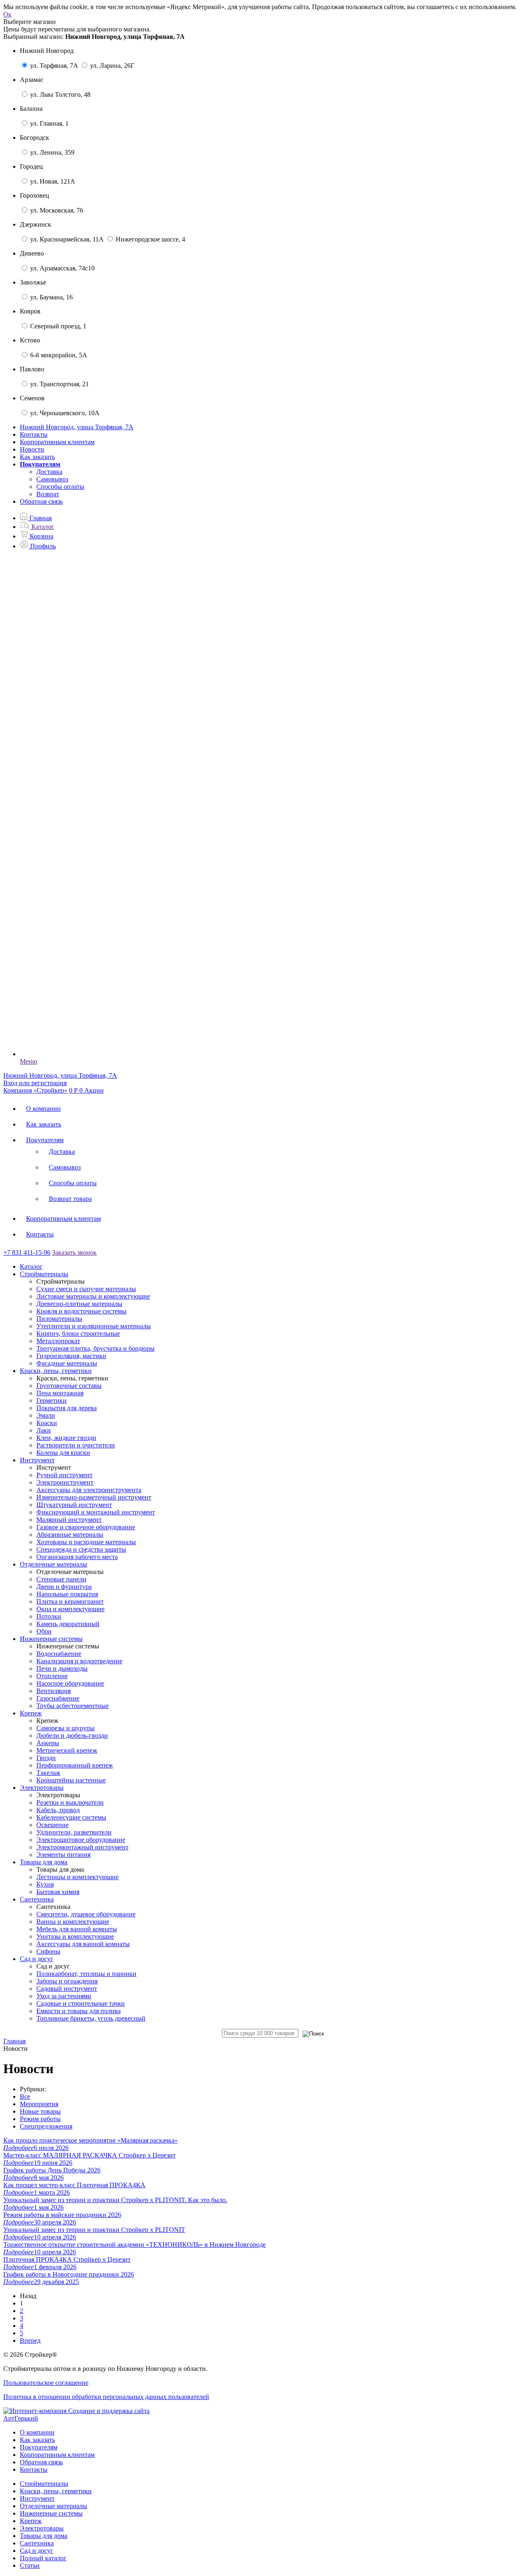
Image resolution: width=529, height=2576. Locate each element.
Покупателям (45, 1140)
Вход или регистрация (35, 1083)
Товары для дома (44, 2536)
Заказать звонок (74, 1252)
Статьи (30, 2565)
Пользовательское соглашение (46, 2383)
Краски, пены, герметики (56, 2491)
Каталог (31, 1266)
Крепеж (31, 2521)
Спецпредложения (46, 2126)
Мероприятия (39, 2104)
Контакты (34, 434)
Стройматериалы (44, 2484)
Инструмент (37, 2498)
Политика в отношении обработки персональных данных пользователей (106, 2397)
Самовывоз (52, 479)
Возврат (48, 494)
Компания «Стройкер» (35, 1090)
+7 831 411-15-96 (27, 1252)
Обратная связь (41, 501)
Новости (32, 449)
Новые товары (40, 2111)
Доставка (49, 472)
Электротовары (42, 2528)
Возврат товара (70, 1199)
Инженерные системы (51, 2513)
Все (25, 2096)
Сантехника (37, 2543)
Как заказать (37, 457)
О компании (43, 1109)
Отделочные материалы (54, 2506)
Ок (7, 14)
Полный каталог (43, 2558)
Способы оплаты (60, 487)
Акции (94, 1090)
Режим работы (40, 2119)
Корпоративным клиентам (57, 442)
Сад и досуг (37, 2551)
